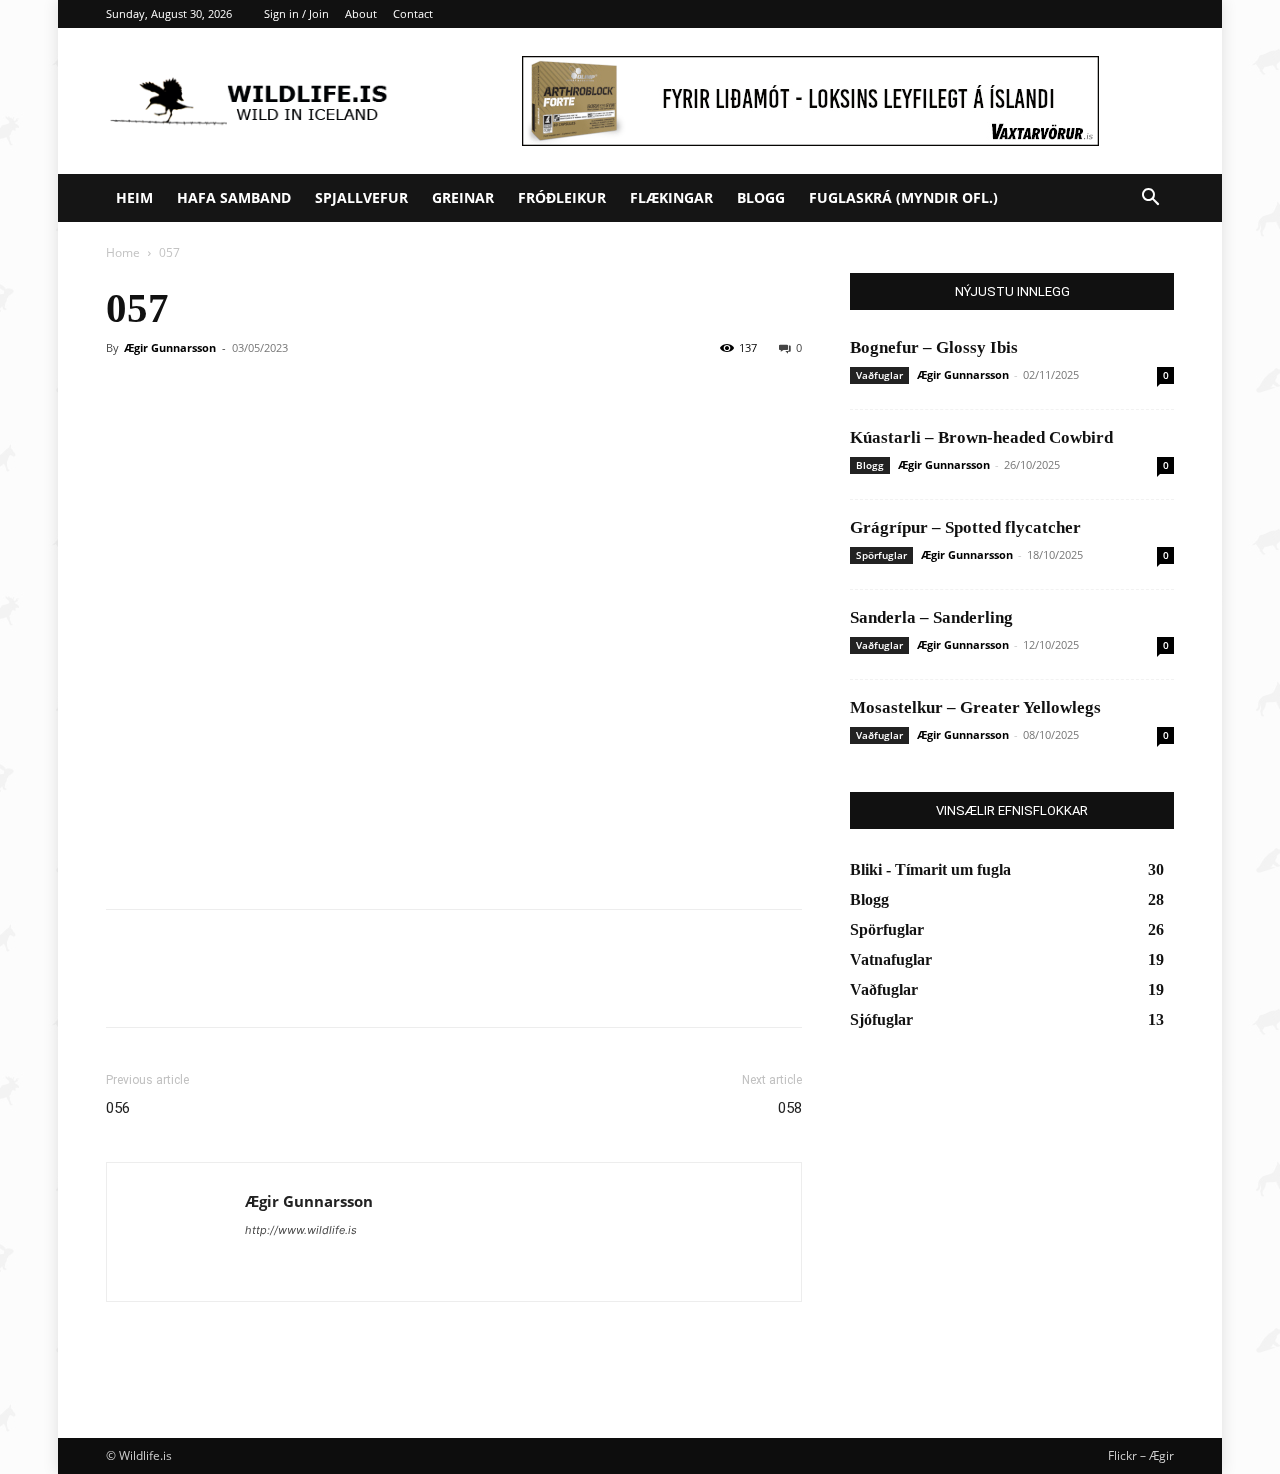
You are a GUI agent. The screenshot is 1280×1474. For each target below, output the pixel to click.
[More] (311, 986)
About (361, 13)
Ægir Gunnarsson (170, 347)
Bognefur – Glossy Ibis (934, 347)
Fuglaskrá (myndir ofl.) (903, 197)
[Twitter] (172, 986)
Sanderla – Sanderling (931, 617)
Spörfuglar (881, 555)
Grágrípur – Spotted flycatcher (965, 527)
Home (123, 252)
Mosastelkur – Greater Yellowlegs (975, 707)
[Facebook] (126, 986)
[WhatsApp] (264, 986)
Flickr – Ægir (1141, 1455)
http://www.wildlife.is (301, 1230)
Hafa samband (234, 197)
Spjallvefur (361, 197)
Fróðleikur (562, 197)
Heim (134, 197)
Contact (413, 13)
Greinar (463, 197)
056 (118, 1108)
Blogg (761, 197)
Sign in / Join (296, 13)
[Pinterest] (218, 986)
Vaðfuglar (879, 375)
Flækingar (671, 197)
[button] (1150, 199)
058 (790, 1108)
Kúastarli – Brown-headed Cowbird (981, 437)
